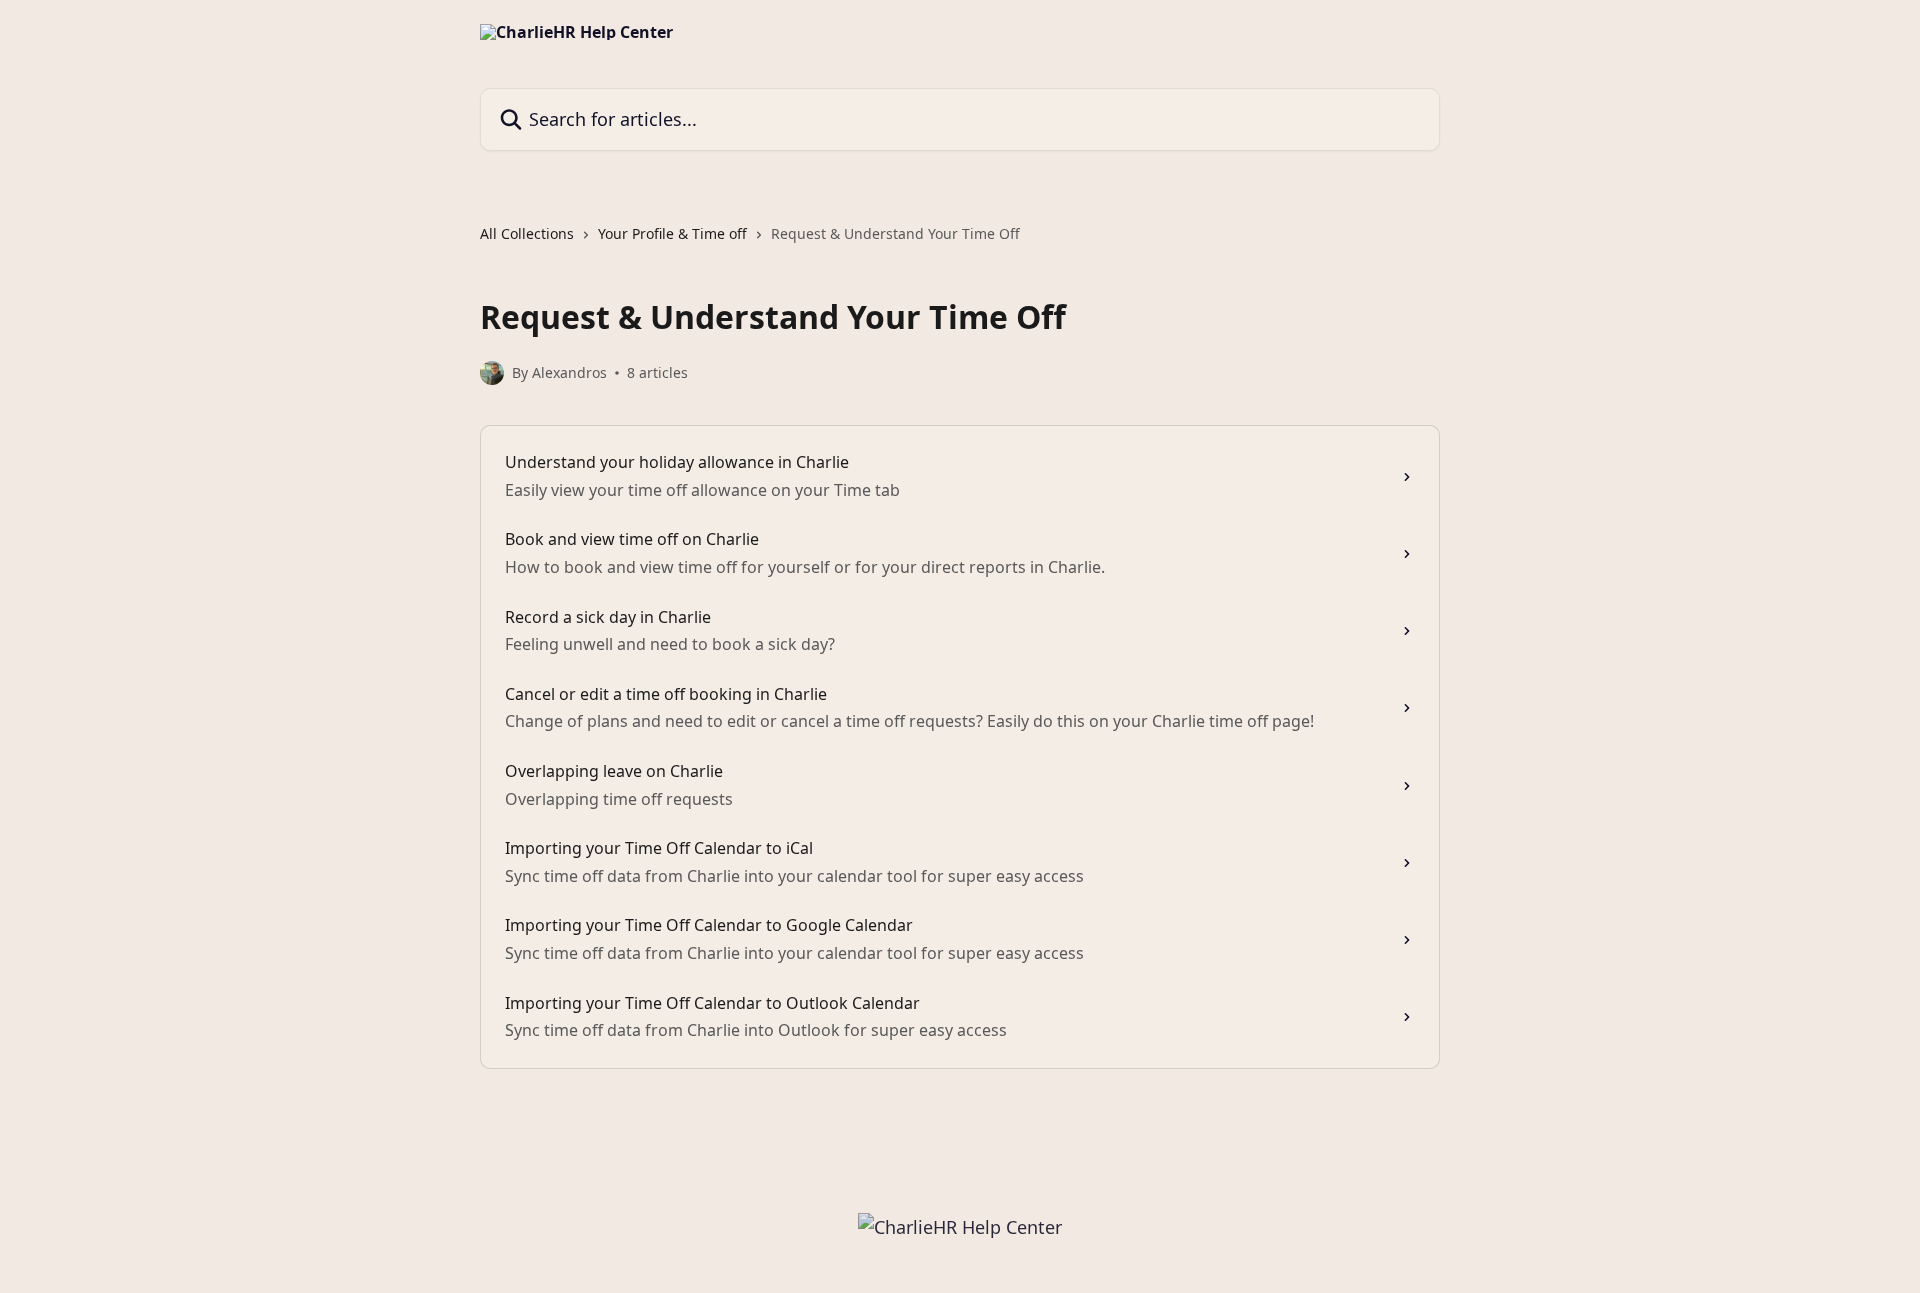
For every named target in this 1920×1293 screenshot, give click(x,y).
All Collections (527, 233)
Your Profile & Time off (672, 233)
